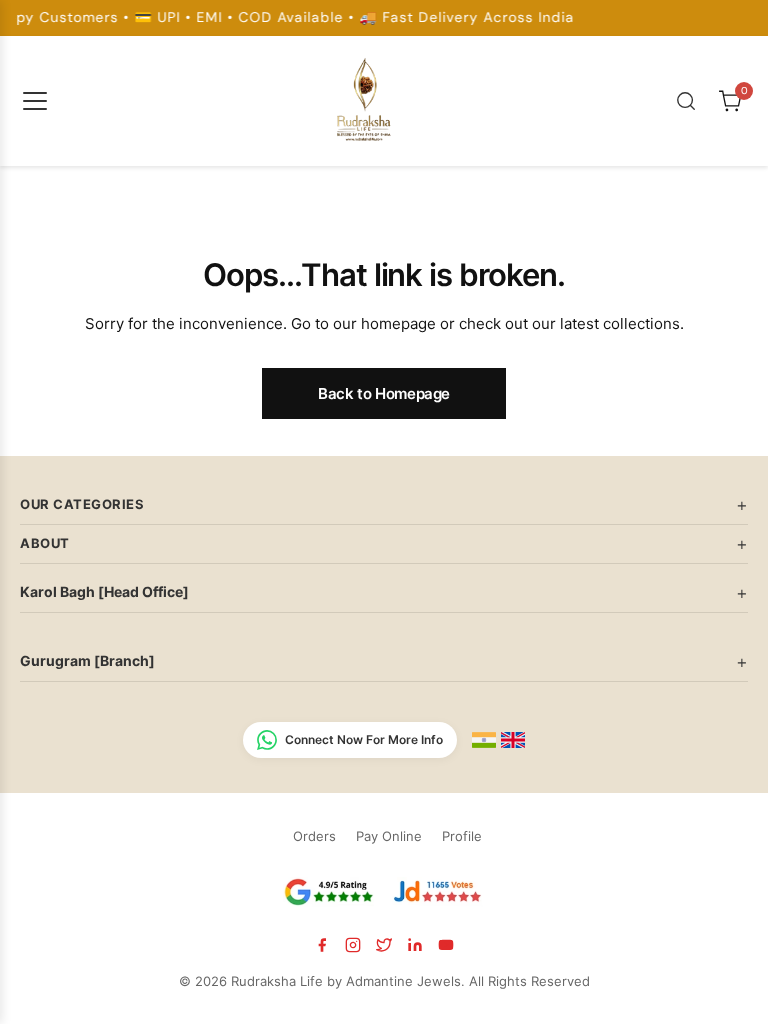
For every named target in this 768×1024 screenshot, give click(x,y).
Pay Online (389, 836)
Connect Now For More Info (364, 739)
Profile (462, 836)
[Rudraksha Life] (365, 97)
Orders (314, 836)
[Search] (686, 101)
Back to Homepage (384, 393)
